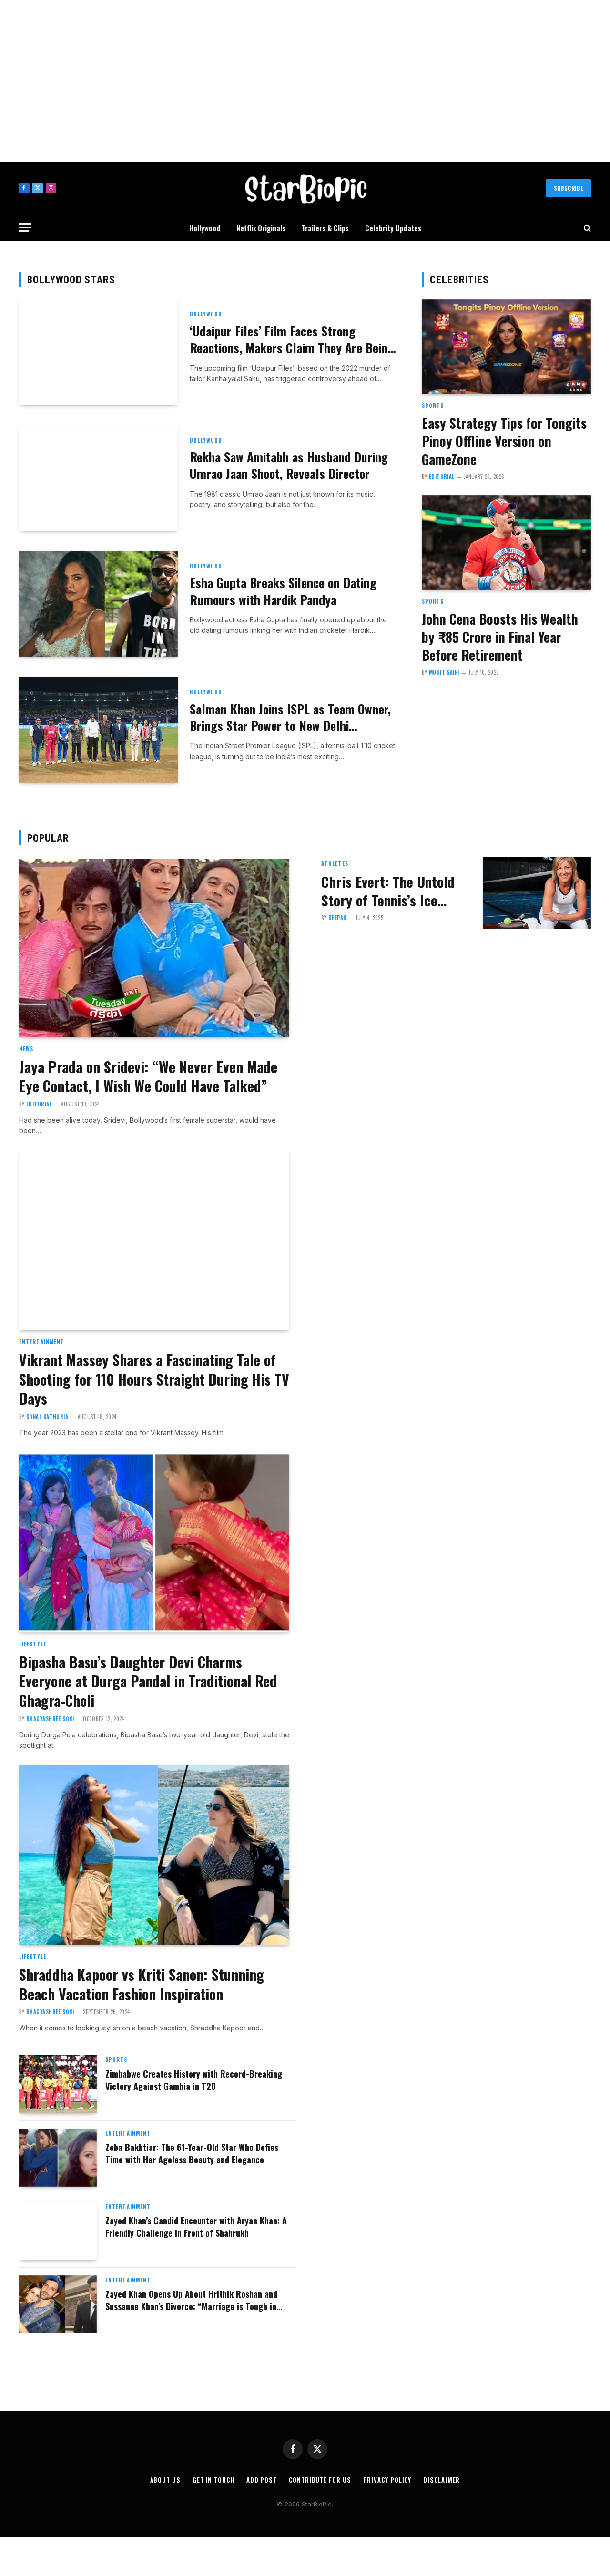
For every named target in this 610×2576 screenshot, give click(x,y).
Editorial (442, 477)
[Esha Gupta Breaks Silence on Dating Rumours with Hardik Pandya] (98, 604)
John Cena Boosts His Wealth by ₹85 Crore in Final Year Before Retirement (500, 637)
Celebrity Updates (393, 228)
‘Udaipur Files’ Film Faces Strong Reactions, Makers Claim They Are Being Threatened (292, 340)
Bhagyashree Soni (50, 1719)
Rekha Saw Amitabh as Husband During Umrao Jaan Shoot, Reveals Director (289, 465)
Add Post (262, 2480)
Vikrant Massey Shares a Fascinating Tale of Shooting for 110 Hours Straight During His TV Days (154, 1379)
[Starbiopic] (305, 188)
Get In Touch (213, 2480)
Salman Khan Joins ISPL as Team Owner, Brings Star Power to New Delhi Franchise (290, 717)
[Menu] (25, 228)
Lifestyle (33, 1644)
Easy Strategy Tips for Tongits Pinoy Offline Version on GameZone (504, 441)
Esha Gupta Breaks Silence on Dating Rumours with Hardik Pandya (283, 591)
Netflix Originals (261, 228)
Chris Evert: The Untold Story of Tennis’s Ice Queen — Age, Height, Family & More (388, 891)
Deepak (337, 918)
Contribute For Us (320, 2480)
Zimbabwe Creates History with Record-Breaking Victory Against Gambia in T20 (194, 2080)
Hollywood (205, 228)
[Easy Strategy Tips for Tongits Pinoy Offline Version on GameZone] (506, 347)
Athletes (335, 863)
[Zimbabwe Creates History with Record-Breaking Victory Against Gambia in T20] (58, 2084)
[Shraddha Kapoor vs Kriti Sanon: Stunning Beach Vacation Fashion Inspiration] (154, 1855)
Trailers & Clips (325, 228)
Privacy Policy (387, 2480)
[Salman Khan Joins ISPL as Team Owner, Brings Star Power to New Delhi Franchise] (98, 730)
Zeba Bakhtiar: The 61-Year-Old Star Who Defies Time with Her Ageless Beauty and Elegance (192, 2154)
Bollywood (206, 314)
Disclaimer (442, 2480)
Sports (433, 406)
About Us (165, 2480)
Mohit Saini (444, 672)
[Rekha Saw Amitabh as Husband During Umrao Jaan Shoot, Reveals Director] (98, 478)
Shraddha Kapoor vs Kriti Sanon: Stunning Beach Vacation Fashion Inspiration (142, 1985)
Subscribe (568, 188)
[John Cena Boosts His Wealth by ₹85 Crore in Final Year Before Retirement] (506, 543)
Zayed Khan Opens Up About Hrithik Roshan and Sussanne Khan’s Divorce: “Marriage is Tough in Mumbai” (191, 2300)
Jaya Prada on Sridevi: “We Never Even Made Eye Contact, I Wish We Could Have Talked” (148, 1077)
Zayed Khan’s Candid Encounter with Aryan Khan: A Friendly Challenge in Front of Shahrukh (196, 2227)
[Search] (586, 228)
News (26, 1049)
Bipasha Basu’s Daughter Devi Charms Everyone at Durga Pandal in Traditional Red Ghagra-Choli (148, 1682)
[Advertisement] (305, 81)
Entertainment (42, 1342)
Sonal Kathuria (47, 1417)
